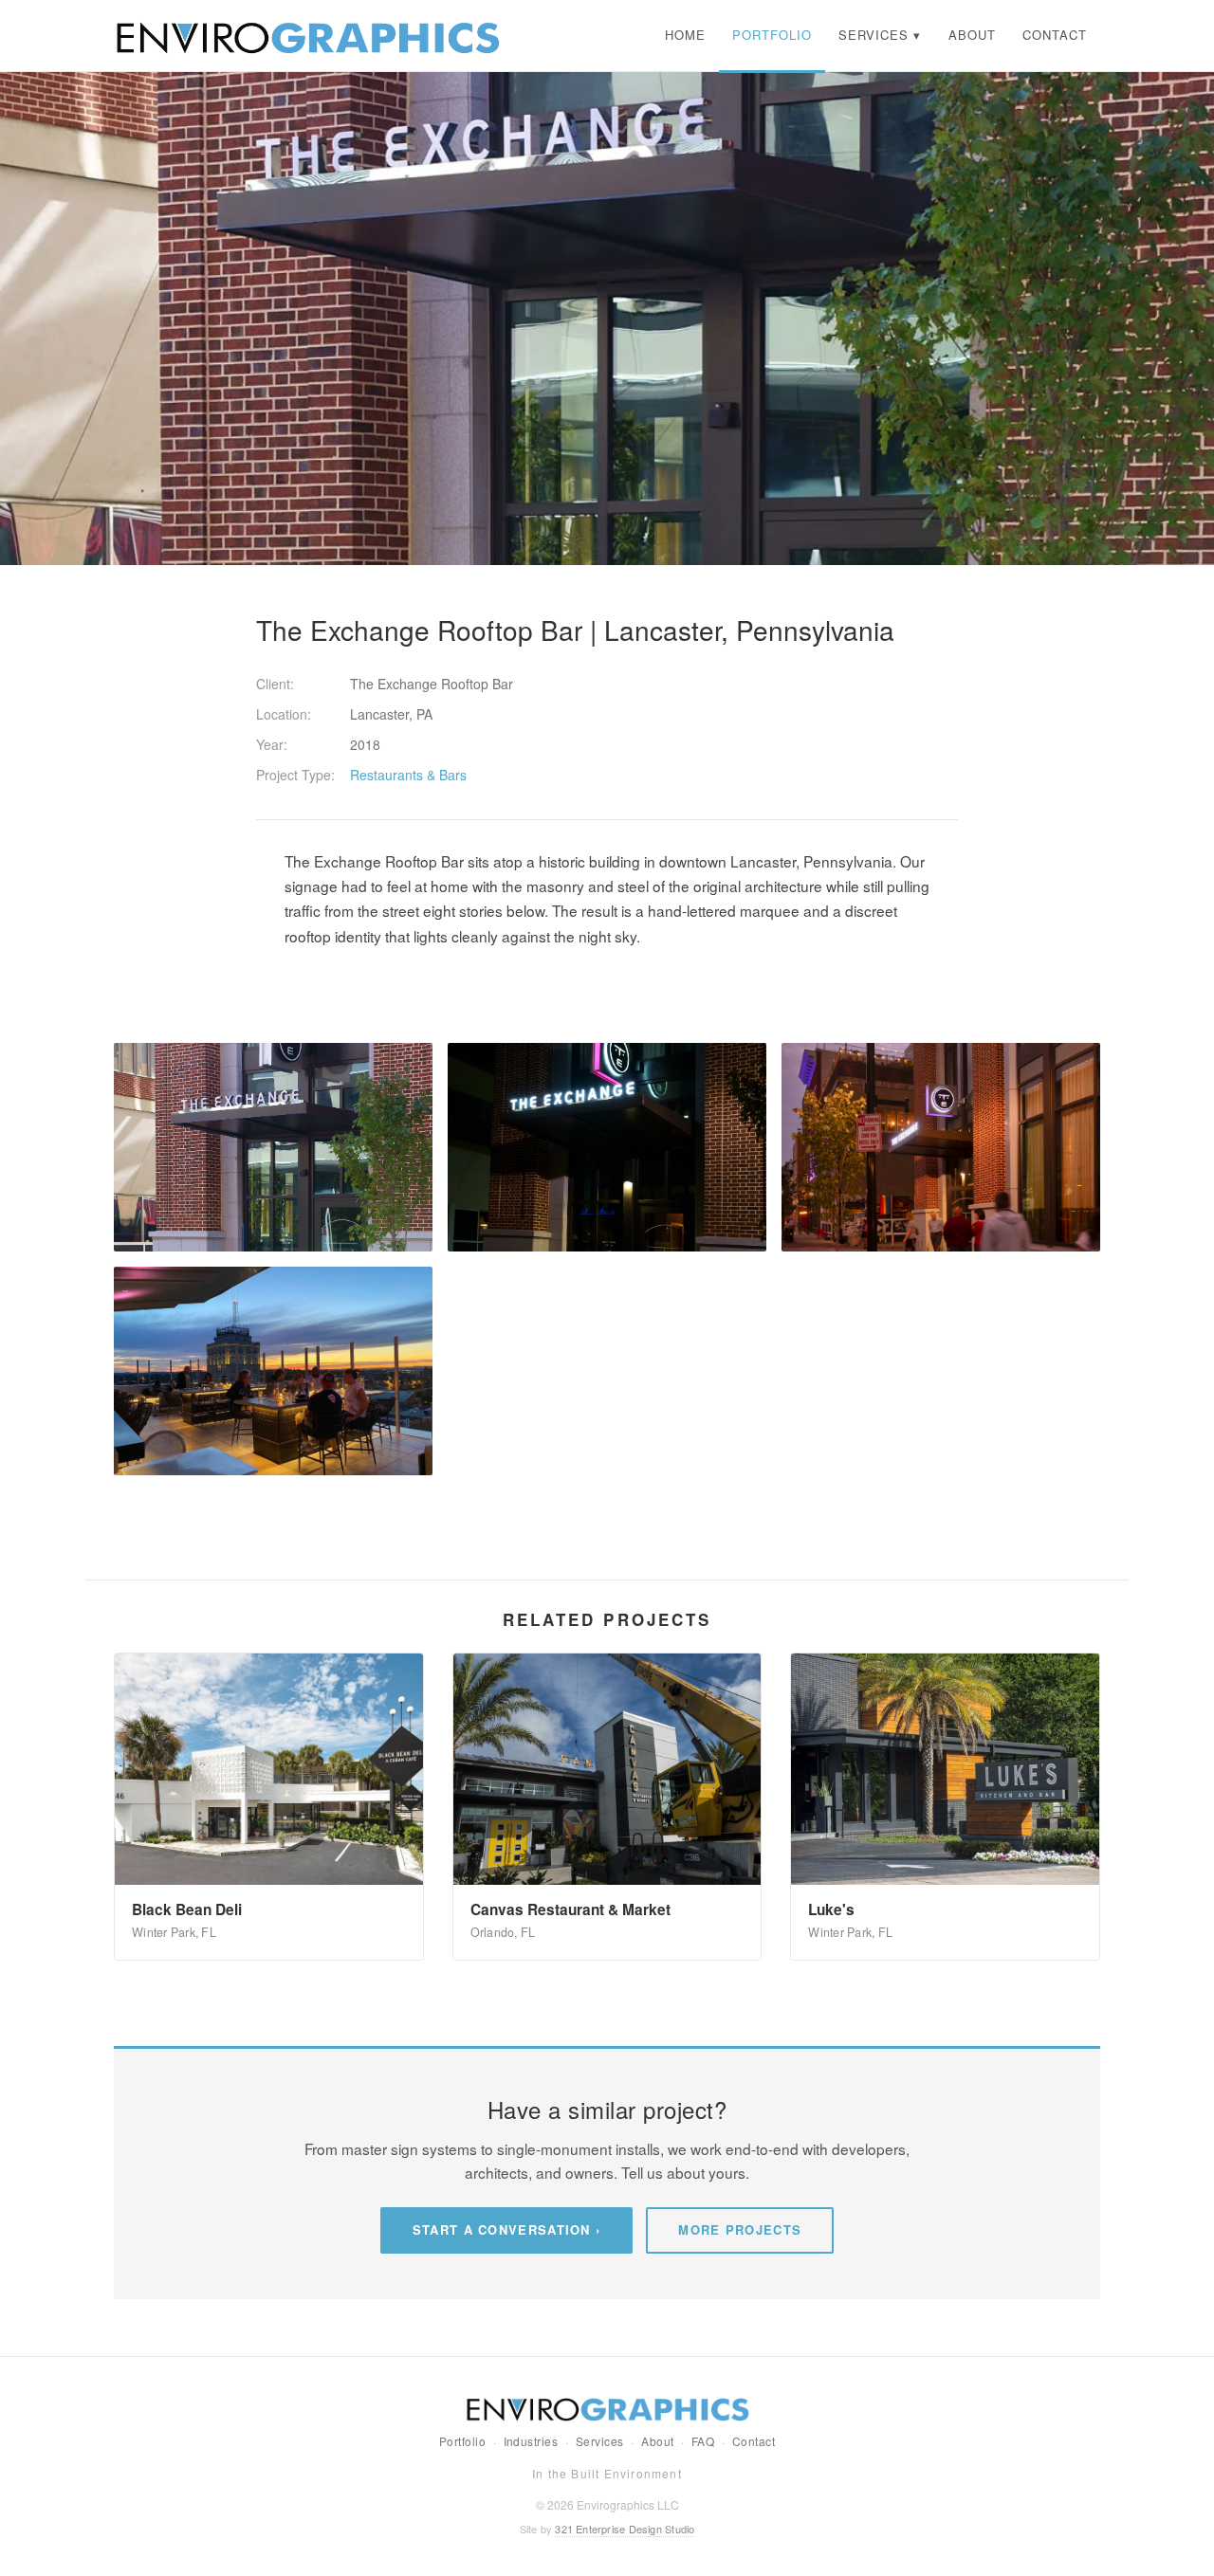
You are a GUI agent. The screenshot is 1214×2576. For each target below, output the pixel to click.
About (657, 2441)
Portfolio (462, 2441)
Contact (754, 2441)
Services (600, 2441)
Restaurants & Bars (408, 775)
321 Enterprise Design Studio (625, 2529)
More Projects (740, 2229)
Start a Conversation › (507, 2229)
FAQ (703, 2441)
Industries (531, 2441)
